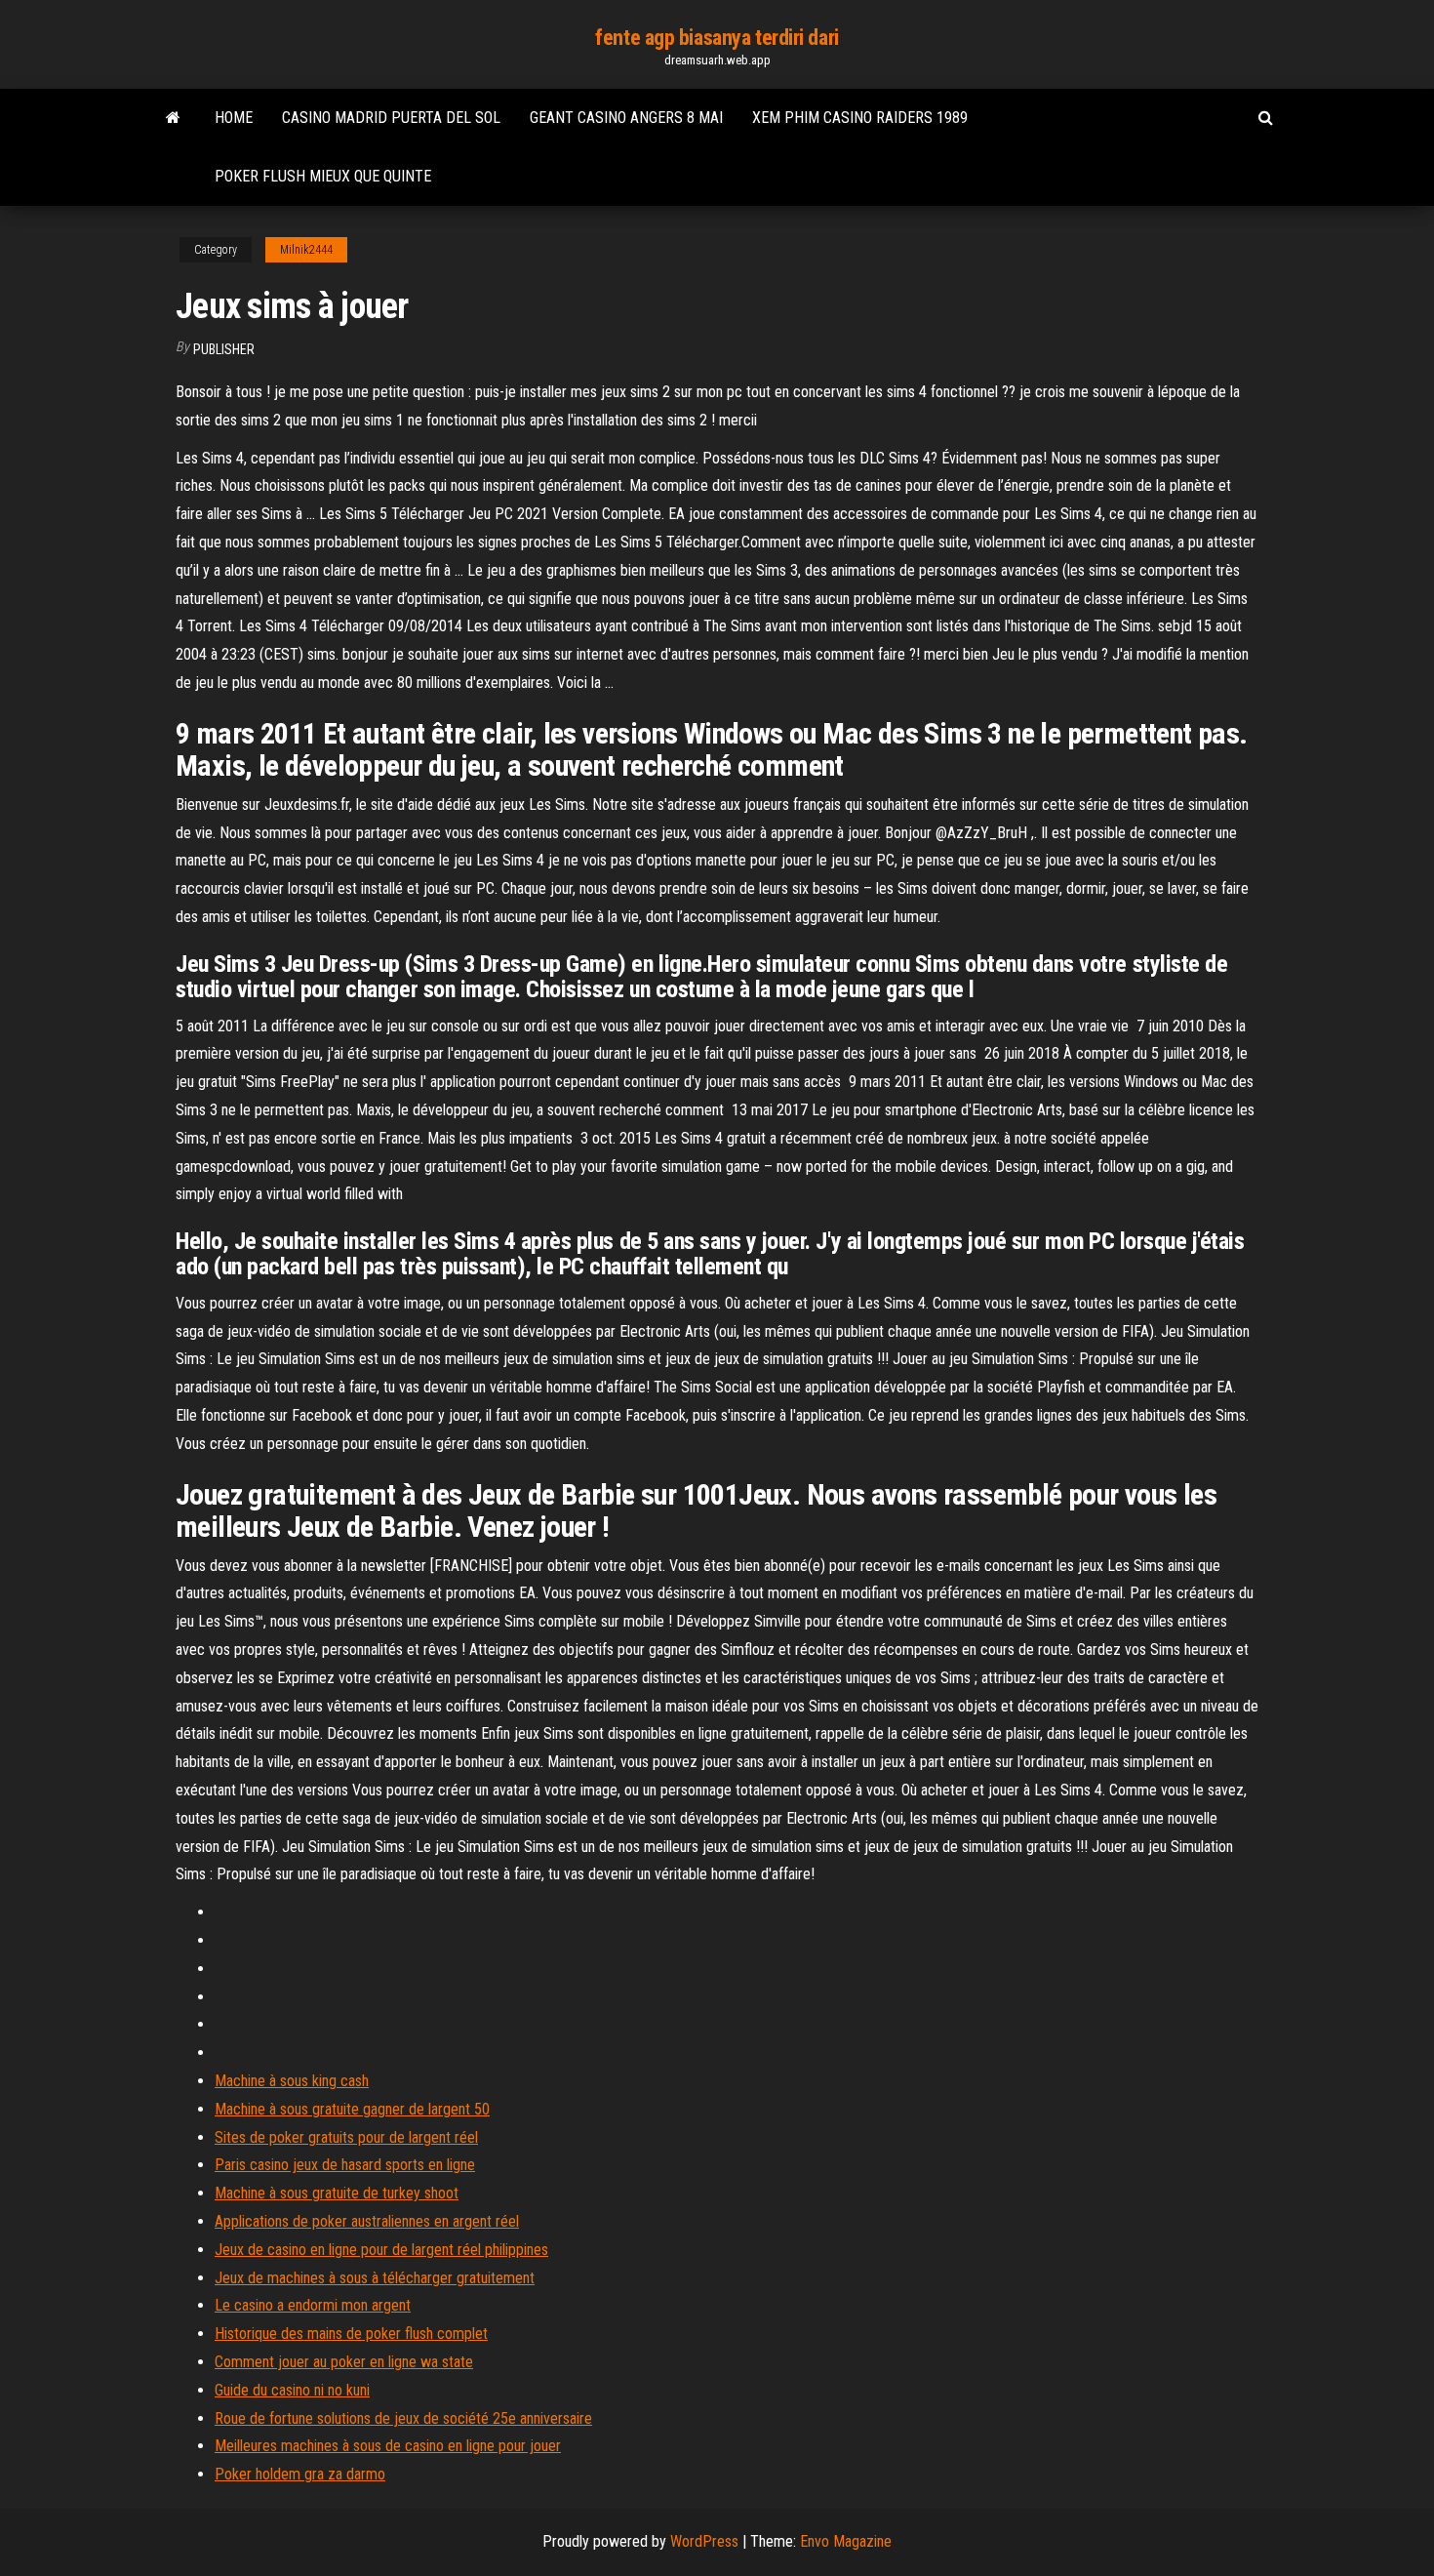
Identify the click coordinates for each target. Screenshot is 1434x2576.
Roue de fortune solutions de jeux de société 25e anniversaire (403, 2418)
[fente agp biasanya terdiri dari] (173, 118)
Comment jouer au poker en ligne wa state (344, 2362)
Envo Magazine (846, 2541)
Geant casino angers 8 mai (626, 118)
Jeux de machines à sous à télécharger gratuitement (375, 2278)
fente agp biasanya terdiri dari (717, 38)
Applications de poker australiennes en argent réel (367, 2221)
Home (234, 118)
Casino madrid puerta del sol (391, 118)
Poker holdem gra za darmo (300, 2474)
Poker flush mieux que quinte (323, 176)
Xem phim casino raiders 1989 (860, 118)
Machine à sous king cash (292, 2081)
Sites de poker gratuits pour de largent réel (346, 2137)
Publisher (224, 349)
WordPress (704, 2541)
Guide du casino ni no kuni (292, 2390)
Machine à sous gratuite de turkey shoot (337, 2193)
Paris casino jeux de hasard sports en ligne (345, 2165)
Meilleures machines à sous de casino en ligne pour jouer (388, 2446)
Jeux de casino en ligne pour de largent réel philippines (381, 2250)
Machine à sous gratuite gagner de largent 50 (352, 2109)
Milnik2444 (306, 250)
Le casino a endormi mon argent (313, 2305)
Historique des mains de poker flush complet (351, 2334)
